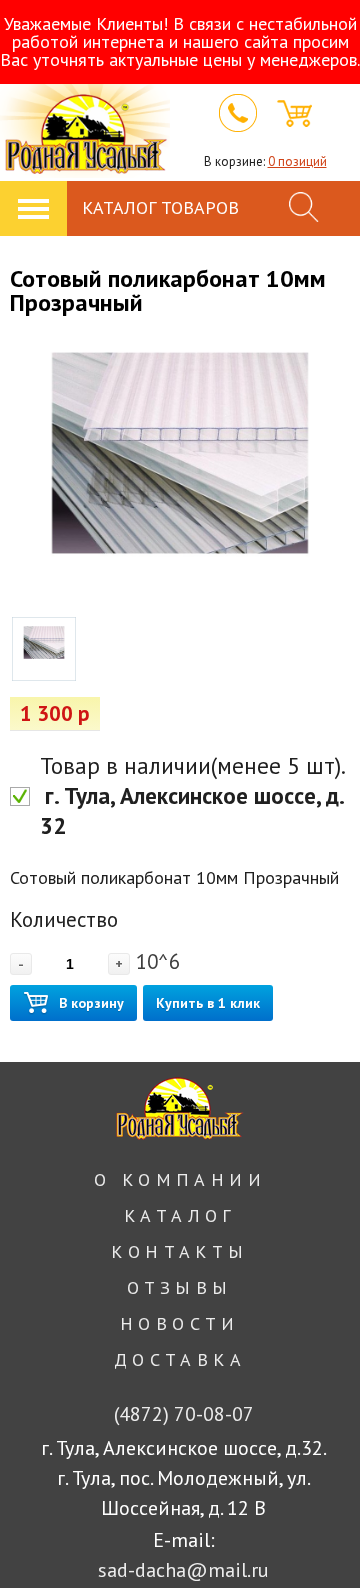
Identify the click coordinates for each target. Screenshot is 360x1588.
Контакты (179, 1251)
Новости (180, 1323)
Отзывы (179, 1287)
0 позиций (297, 161)
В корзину (91, 1003)
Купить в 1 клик (208, 1003)
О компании (180, 1179)
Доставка (180, 1359)
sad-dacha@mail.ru (183, 1570)
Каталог (180, 1215)
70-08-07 (184, 1414)
